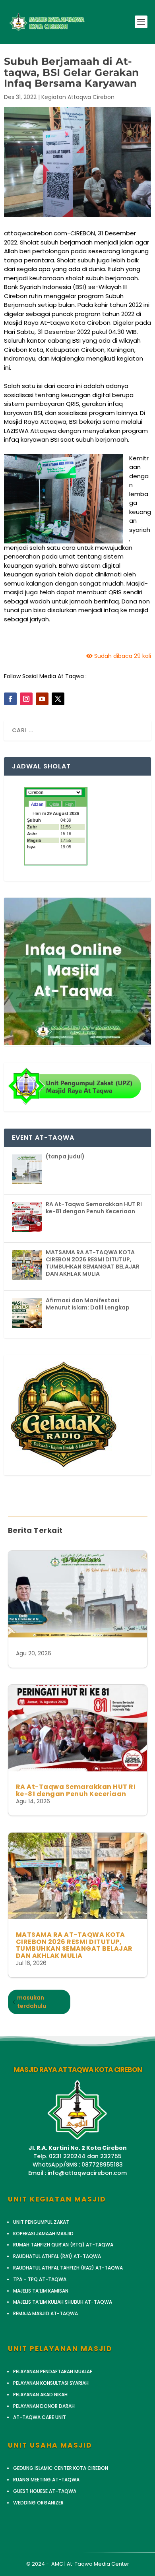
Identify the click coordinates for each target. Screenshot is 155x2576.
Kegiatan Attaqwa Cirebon (78, 97)
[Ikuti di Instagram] (26, 699)
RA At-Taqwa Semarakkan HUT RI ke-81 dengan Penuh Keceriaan (76, 1790)
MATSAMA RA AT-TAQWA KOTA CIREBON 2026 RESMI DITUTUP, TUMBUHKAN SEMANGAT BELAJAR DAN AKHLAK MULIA (74, 1945)
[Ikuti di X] (58, 699)
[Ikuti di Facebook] (10, 699)
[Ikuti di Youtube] (42, 699)
